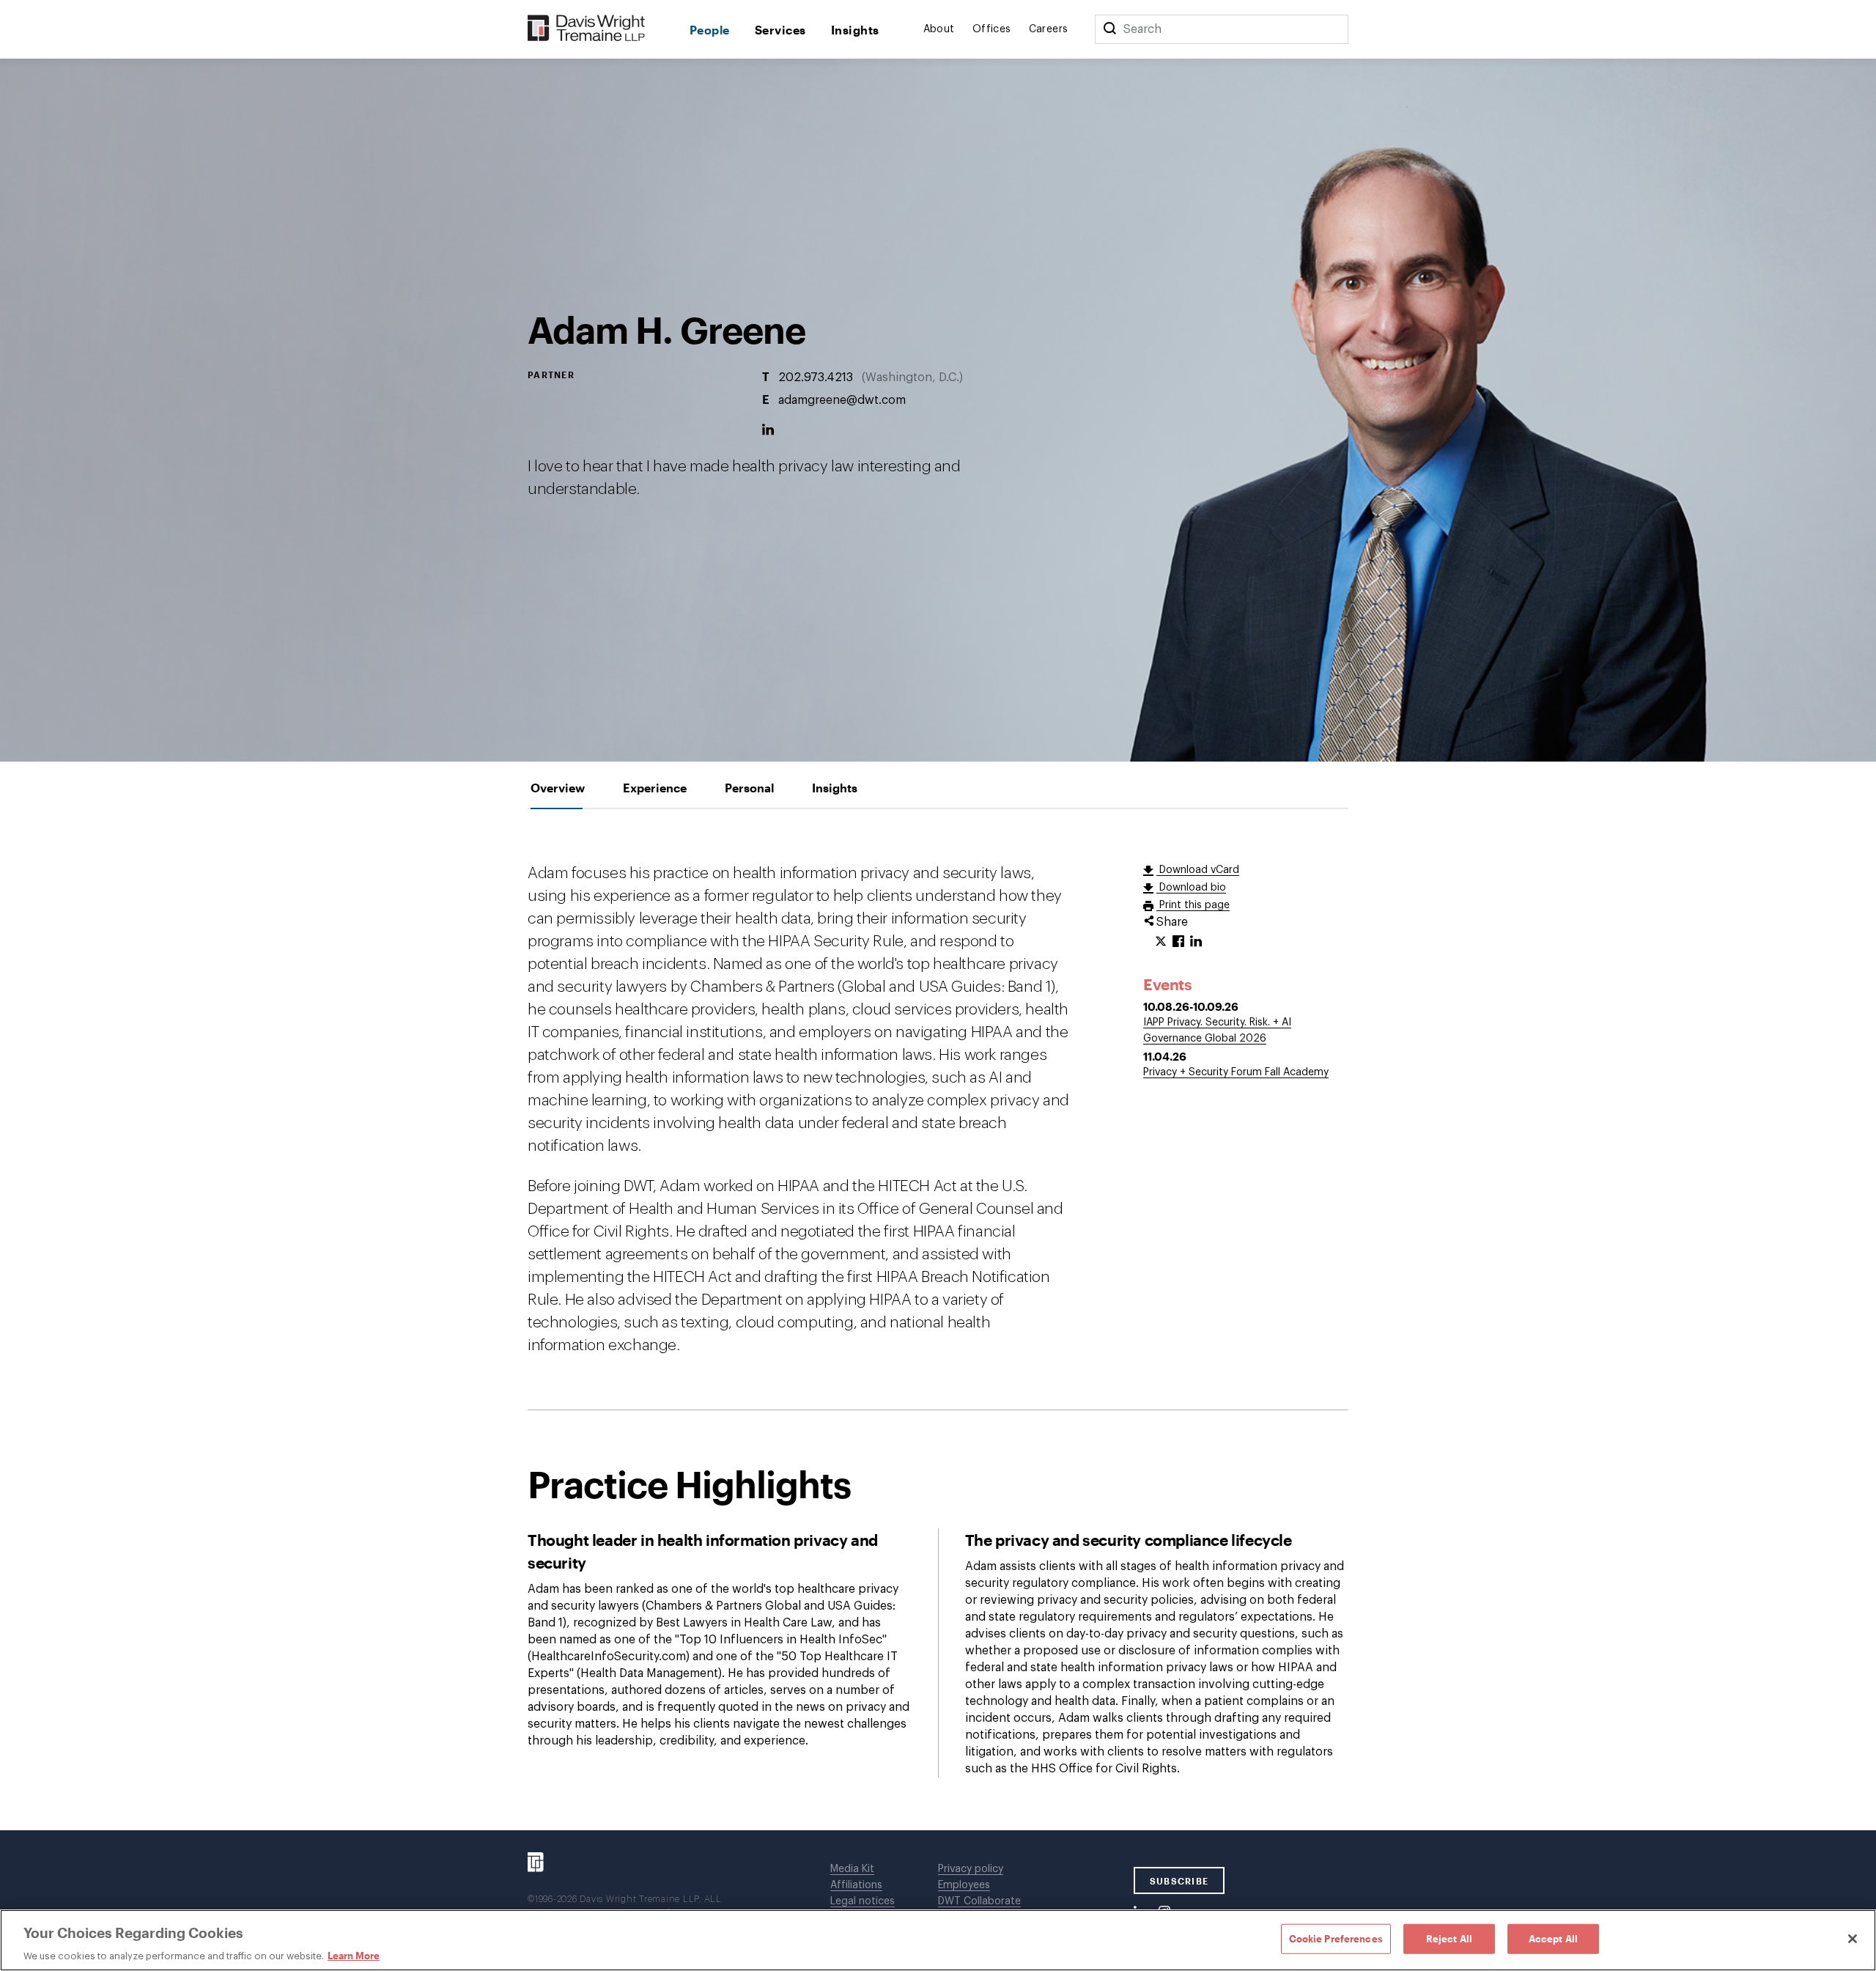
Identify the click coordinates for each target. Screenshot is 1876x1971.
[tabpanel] (938, 1320)
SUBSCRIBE (1179, 1881)
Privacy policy (971, 1869)
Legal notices (863, 1901)
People (710, 30)
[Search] (1109, 29)
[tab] (558, 788)
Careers (1049, 29)
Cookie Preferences (1336, 1938)
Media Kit (852, 1869)
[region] (938, 1940)
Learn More (354, 1956)
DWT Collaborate (979, 1901)
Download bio (1191, 888)
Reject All (1449, 1938)
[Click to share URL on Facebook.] (1178, 942)
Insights (855, 30)
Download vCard (1198, 870)
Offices (992, 29)
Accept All (1553, 1938)
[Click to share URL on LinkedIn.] (1196, 942)
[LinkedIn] (768, 430)
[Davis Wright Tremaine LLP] (587, 29)
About (939, 29)
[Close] (1853, 1939)
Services (780, 30)
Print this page (1193, 905)
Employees (964, 1885)
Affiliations (856, 1885)
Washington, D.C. (912, 377)
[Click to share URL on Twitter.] (1161, 942)
